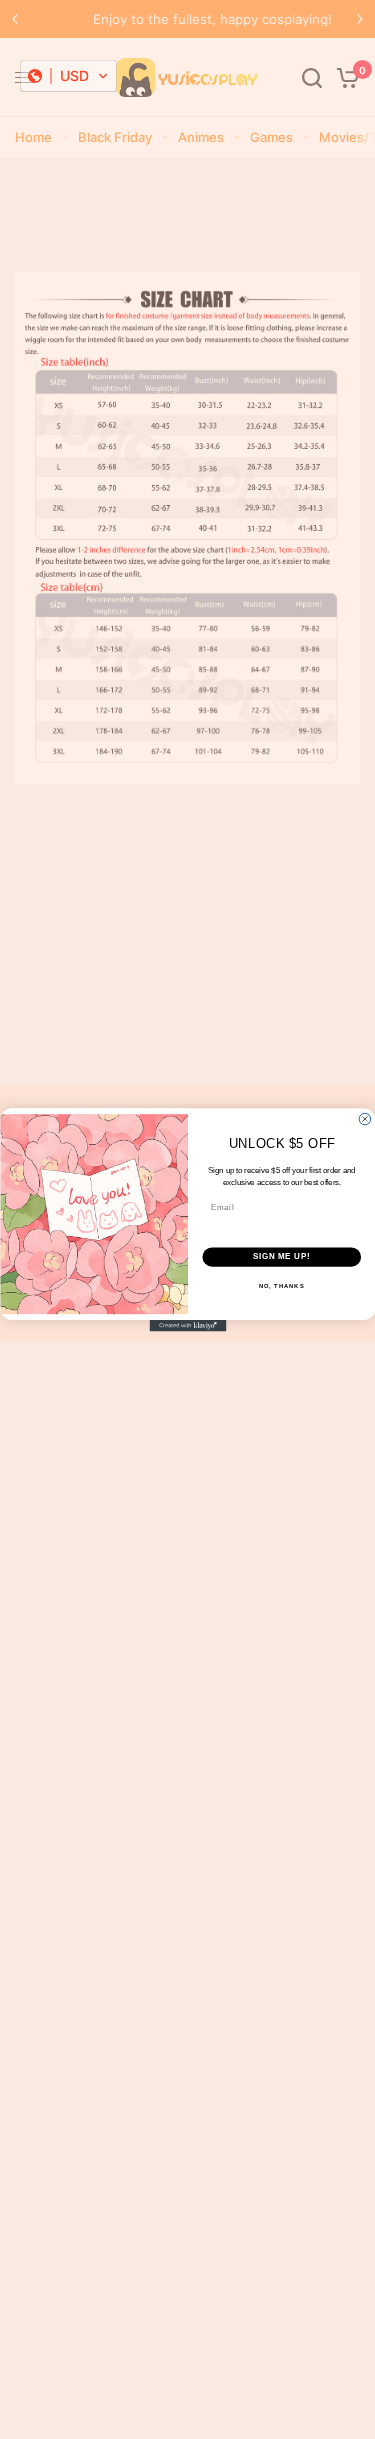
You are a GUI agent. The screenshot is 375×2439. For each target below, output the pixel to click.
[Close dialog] (365, 1119)
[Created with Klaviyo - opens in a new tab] (187, 1326)
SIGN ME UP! (281, 1256)
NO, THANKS (281, 1285)
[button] (68, 76)
